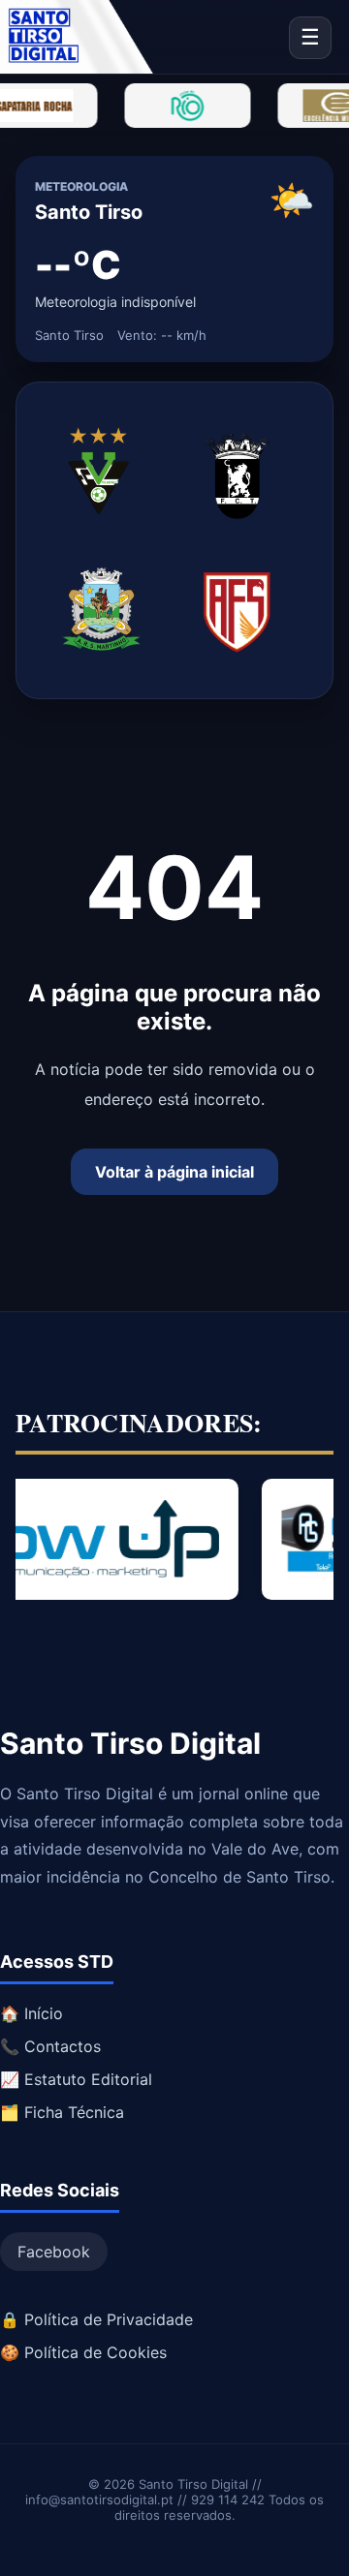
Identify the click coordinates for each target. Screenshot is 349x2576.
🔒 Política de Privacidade (96, 2319)
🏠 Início (32, 2013)
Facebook (54, 2252)
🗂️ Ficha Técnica (62, 2112)
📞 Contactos (50, 2046)
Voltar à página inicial (174, 1172)
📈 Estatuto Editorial (76, 2079)
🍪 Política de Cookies (83, 2352)
